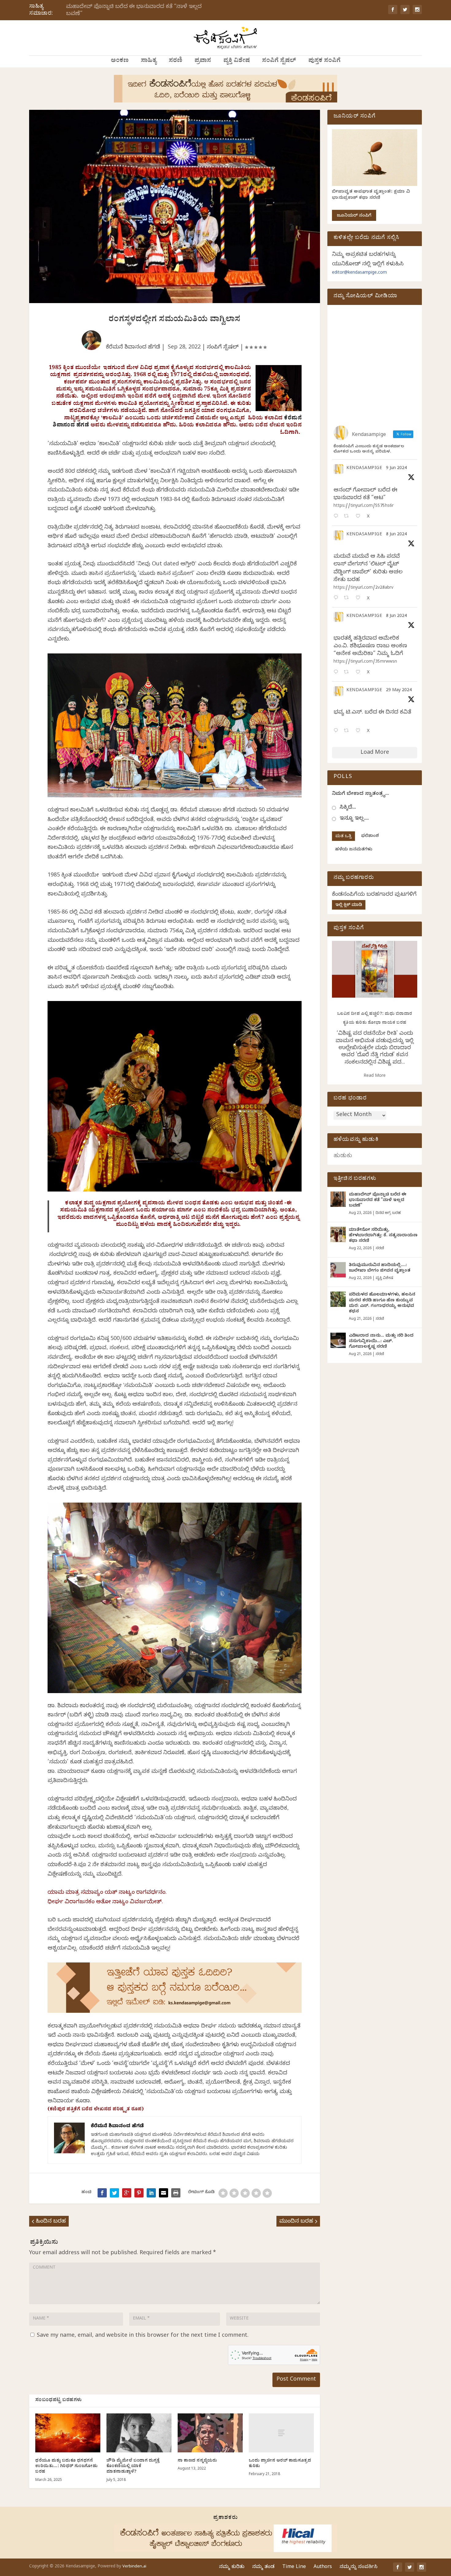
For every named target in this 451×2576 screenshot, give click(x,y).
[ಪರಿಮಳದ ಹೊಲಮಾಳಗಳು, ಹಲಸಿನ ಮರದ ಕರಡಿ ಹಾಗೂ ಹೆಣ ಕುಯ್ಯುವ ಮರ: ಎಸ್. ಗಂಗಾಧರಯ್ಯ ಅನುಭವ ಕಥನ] (338, 1299)
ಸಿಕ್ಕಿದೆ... (348, 808)
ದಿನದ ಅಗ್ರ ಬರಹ (388, 1213)
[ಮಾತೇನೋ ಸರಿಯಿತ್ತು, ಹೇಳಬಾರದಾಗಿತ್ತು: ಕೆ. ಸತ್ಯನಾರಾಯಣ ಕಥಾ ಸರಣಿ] (338, 1234)
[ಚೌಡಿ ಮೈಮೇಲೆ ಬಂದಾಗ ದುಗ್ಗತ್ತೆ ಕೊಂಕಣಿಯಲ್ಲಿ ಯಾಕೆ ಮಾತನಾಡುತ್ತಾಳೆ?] (139, 2433)
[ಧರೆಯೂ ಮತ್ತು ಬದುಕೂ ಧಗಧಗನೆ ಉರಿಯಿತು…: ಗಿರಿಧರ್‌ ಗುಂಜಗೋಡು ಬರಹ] (68, 2433)
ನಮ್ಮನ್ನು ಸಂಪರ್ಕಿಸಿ (358, 2567)
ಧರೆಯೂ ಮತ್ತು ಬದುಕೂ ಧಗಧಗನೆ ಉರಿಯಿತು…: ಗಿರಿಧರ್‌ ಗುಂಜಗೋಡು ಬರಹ (66, 2467)
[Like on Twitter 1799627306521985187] (360, 517)
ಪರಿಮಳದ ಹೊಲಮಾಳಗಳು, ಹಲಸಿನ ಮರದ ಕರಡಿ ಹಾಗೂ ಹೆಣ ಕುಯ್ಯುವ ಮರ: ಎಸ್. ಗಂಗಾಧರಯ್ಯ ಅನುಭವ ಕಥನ (382, 1303)
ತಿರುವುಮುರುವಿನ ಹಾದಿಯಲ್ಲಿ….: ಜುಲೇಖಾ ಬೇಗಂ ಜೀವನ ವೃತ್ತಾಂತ (380, 1268)
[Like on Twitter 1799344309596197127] (360, 598)
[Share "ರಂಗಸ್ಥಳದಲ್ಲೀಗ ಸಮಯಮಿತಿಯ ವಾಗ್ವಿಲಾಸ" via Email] (164, 2193)
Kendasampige (364, 469)
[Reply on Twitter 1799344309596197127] (337, 598)
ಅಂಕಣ (120, 61)
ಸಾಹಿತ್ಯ (149, 61)
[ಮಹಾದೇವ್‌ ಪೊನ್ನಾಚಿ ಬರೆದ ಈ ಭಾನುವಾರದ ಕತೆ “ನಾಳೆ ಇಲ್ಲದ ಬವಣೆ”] (338, 1199)
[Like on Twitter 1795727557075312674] (360, 731)
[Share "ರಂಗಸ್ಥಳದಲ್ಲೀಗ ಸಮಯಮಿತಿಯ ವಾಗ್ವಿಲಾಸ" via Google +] (127, 2193)
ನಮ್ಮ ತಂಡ (263, 2567)
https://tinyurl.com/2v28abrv (363, 588)
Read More (375, 1076)
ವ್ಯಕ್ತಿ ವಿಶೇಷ (237, 61)
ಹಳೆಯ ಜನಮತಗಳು (354, 850)
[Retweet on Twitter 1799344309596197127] (348, 598)
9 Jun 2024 (396, 469)
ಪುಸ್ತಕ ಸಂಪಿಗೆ (324, 61)
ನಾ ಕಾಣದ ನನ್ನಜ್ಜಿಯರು (197, 2461)
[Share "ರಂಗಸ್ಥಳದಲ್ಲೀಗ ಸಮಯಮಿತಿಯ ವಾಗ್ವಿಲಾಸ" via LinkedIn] (151, 2193)
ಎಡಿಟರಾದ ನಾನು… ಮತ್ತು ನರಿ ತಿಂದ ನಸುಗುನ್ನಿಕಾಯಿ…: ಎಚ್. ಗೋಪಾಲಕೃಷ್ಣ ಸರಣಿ (381, 1342)
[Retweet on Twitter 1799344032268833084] (348, 673)
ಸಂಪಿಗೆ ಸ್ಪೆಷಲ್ (279, 61)
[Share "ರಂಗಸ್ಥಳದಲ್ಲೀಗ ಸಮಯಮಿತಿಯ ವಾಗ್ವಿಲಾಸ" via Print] (176, 2193)
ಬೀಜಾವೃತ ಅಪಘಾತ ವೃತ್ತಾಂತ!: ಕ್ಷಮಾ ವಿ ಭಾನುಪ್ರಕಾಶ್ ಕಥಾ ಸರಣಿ (371, 195)
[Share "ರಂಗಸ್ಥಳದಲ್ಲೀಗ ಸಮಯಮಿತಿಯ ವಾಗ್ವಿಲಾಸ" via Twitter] (114, 2193)
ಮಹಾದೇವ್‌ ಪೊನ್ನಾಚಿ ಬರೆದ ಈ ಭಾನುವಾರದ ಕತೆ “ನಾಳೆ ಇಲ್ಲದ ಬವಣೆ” (134, 11)
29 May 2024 (399, 691)
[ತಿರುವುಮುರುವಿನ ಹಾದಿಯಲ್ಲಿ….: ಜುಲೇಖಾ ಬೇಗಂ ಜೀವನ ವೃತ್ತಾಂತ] (338, 1270)
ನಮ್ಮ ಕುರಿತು (232, 2567)
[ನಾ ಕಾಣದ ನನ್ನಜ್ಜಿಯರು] (210, 2433)
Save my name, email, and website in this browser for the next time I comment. (143, 2336)
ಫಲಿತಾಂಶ (370, 836)
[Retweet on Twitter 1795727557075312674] (348, 731)
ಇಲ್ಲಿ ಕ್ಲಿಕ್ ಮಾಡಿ (349, 905)
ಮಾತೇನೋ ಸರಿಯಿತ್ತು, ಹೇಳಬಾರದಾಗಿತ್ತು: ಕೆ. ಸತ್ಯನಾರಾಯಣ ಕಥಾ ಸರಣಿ (383, 1236)
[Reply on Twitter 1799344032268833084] (337, 673)
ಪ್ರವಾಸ (203, 61)
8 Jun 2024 (396, 535)
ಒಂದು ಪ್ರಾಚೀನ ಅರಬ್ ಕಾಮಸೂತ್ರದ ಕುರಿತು (280, 2464)
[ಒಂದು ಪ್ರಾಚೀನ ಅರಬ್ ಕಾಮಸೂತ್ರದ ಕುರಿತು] (281, 2433)
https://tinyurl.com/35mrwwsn (365, 662)
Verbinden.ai (134, 2567)
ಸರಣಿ (175, 61)
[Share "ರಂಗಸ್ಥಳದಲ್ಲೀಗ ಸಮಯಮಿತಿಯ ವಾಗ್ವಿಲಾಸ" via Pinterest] (139, 2193)
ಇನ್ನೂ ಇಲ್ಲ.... (354, 819)
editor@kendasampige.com (359, 273)
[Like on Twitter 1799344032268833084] (360, 673)
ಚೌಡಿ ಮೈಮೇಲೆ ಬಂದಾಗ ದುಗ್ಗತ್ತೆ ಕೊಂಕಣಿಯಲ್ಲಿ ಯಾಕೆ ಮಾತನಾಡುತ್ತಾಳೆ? (133, 2467)
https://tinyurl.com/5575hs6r (364, 506)
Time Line (294, 2567)
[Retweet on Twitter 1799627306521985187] (348, 517)
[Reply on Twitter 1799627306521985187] (337, 517)
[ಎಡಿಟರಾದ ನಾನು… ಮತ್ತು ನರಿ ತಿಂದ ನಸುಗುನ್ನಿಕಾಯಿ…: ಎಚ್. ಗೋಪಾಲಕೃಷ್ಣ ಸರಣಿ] (338, 1340)
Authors (323, 2567)
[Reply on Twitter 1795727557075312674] (337, 731)
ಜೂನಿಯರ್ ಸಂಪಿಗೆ (354, 216)
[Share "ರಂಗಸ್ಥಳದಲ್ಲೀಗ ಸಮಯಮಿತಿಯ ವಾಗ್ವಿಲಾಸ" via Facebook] (102, 2193)
